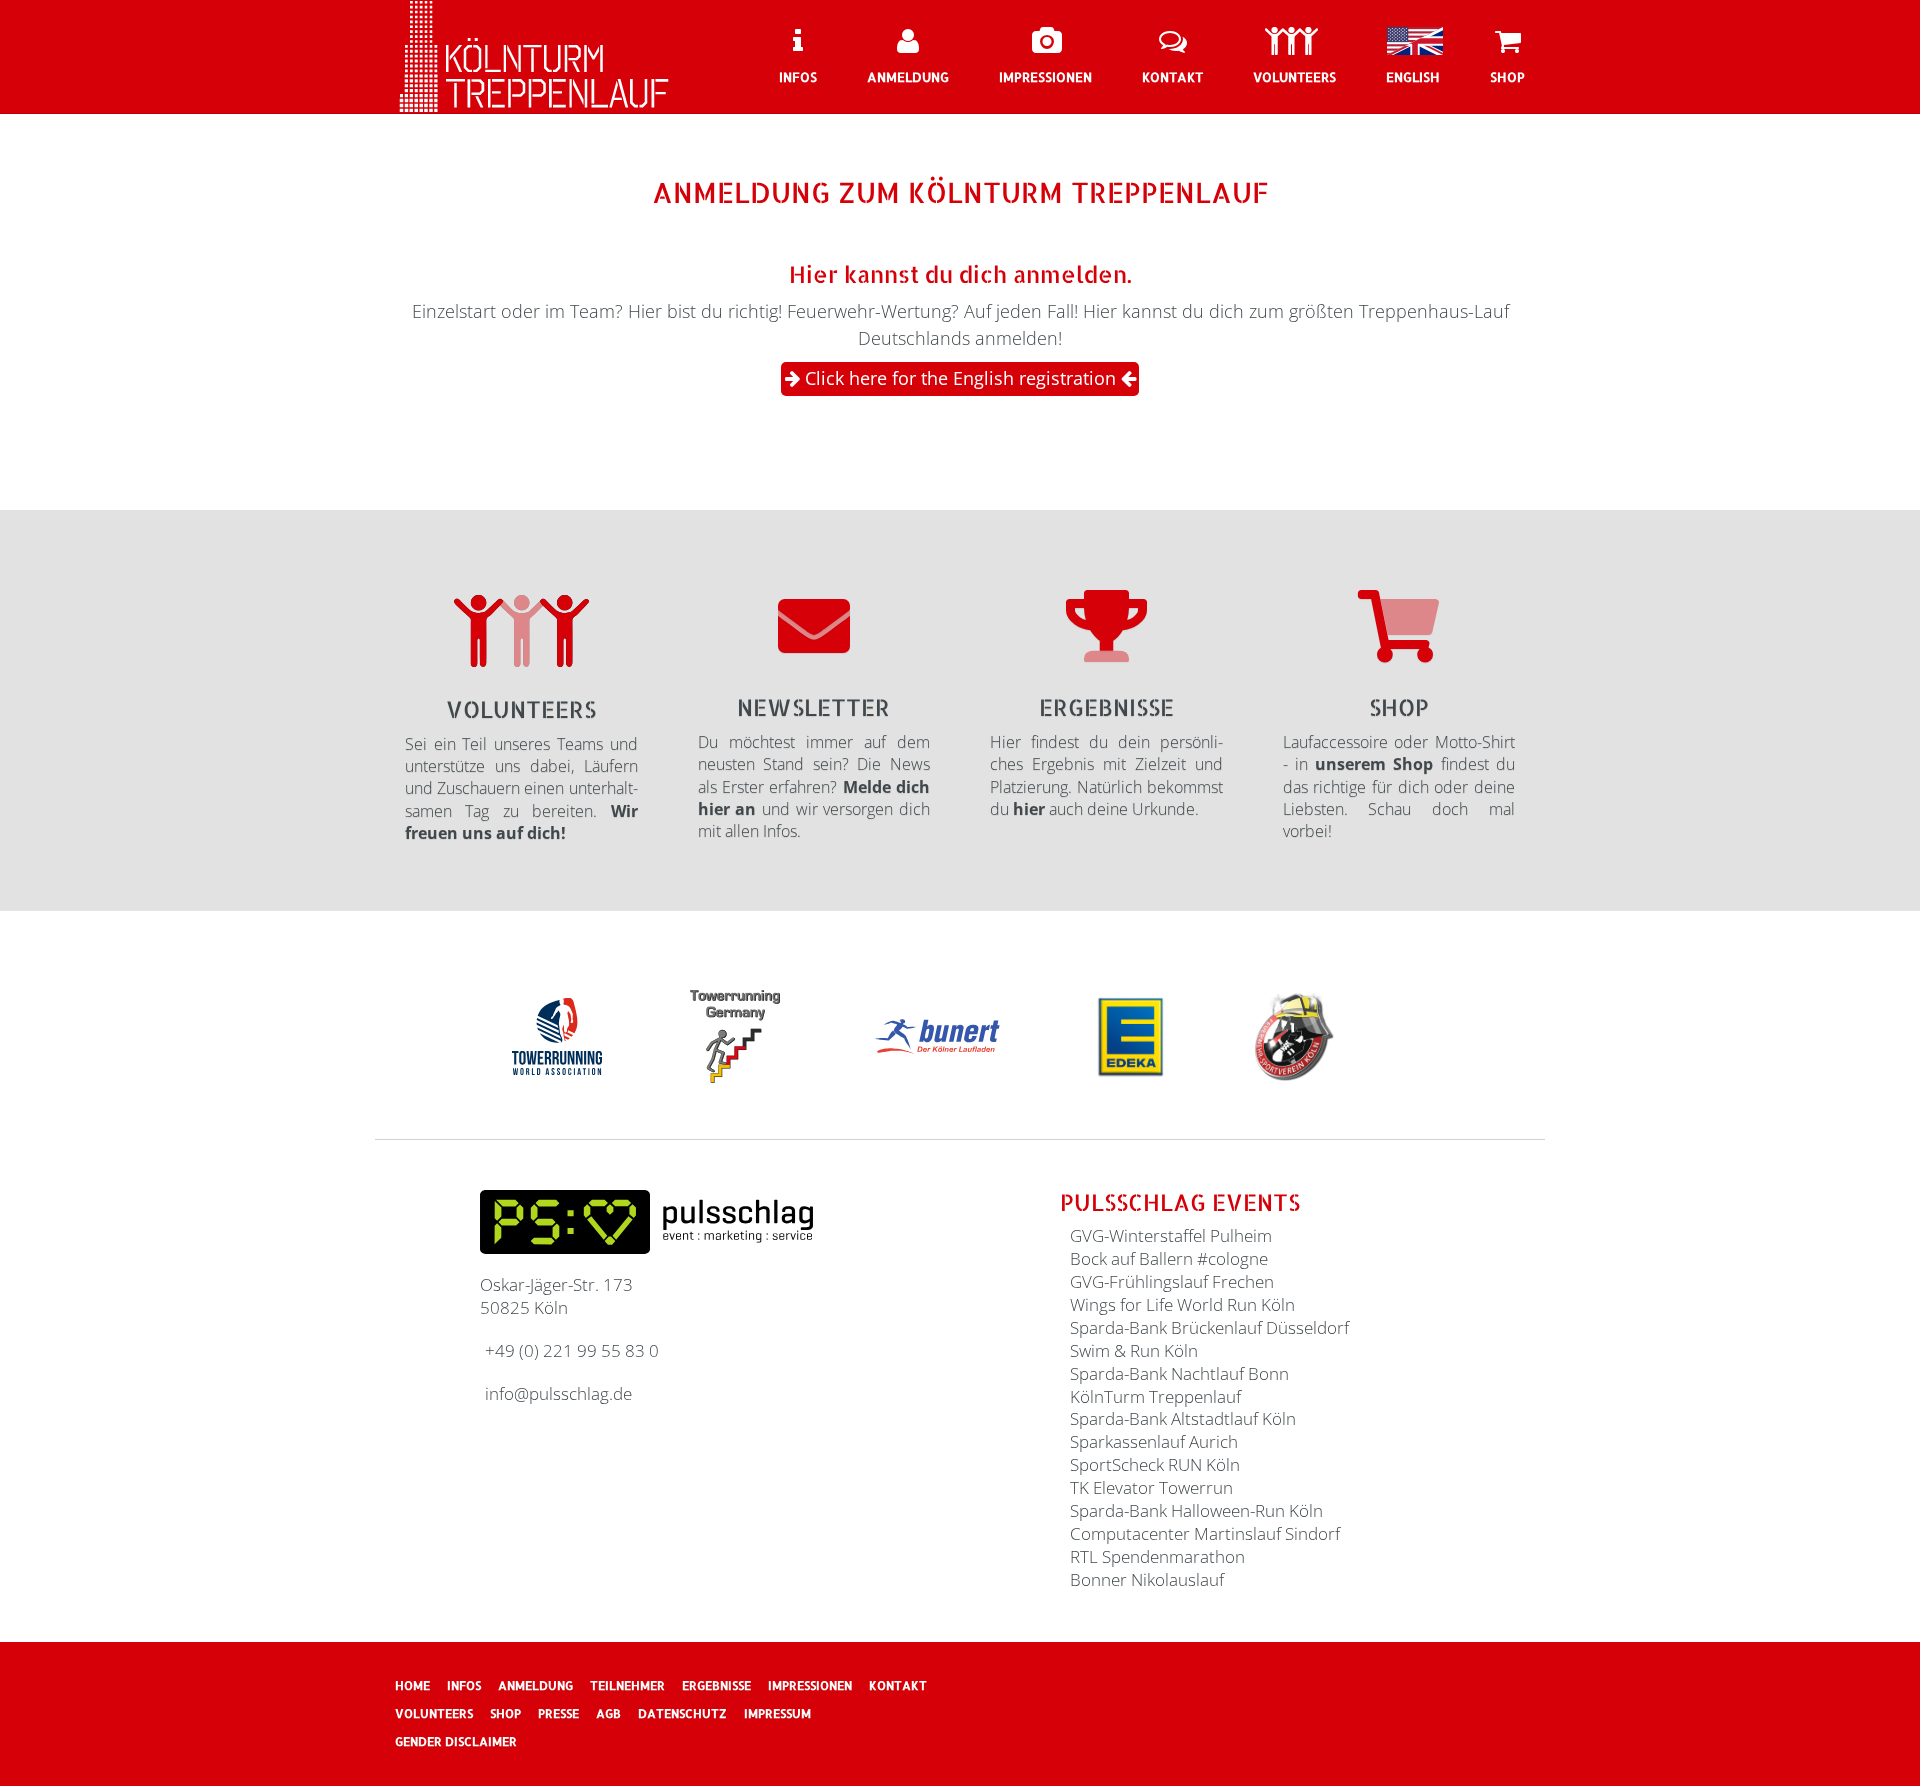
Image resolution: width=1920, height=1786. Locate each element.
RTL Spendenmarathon (1157, 1556)
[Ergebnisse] (1106, 625)
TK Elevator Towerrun (1151, 1487)
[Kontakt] (814, 625)
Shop (1399, 707)
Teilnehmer (627, 1685)
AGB (608, 1713)
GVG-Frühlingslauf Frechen (1172, 1281)
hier (1029, 809)
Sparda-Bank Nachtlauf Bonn (1179, 1373)
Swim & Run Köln (1134, 1350)
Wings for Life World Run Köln (1182, 1304)
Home (412, 1685)
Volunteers (521, 709)
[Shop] (1398, 625)
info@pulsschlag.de (558, 1393)
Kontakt (898, 1685)
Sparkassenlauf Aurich (1154, 1441)
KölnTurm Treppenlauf (1155, 1396)
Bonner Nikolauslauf (1147, 1579)
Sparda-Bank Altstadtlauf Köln (1183, 1418)
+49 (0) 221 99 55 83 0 (572, 1350)
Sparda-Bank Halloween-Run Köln (1196, 1510)
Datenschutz (682, 1713)
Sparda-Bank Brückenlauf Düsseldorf (1209, 1327)
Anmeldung (535, 1685)
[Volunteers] (521, 631)
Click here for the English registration (960, 378)
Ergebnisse (1106, 707)
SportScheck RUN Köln (1155, 1464)
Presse (558, 1713)
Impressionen (810, 1685)
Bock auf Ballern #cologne (1169, 1258)
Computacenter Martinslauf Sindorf (1205, 1533)
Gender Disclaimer (456, 1741)
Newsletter (813, 707)
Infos (464, 1685)
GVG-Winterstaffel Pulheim (1171, 1235)
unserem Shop (1374, 764)
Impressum (777, 1713)
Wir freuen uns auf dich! (521, 822)
